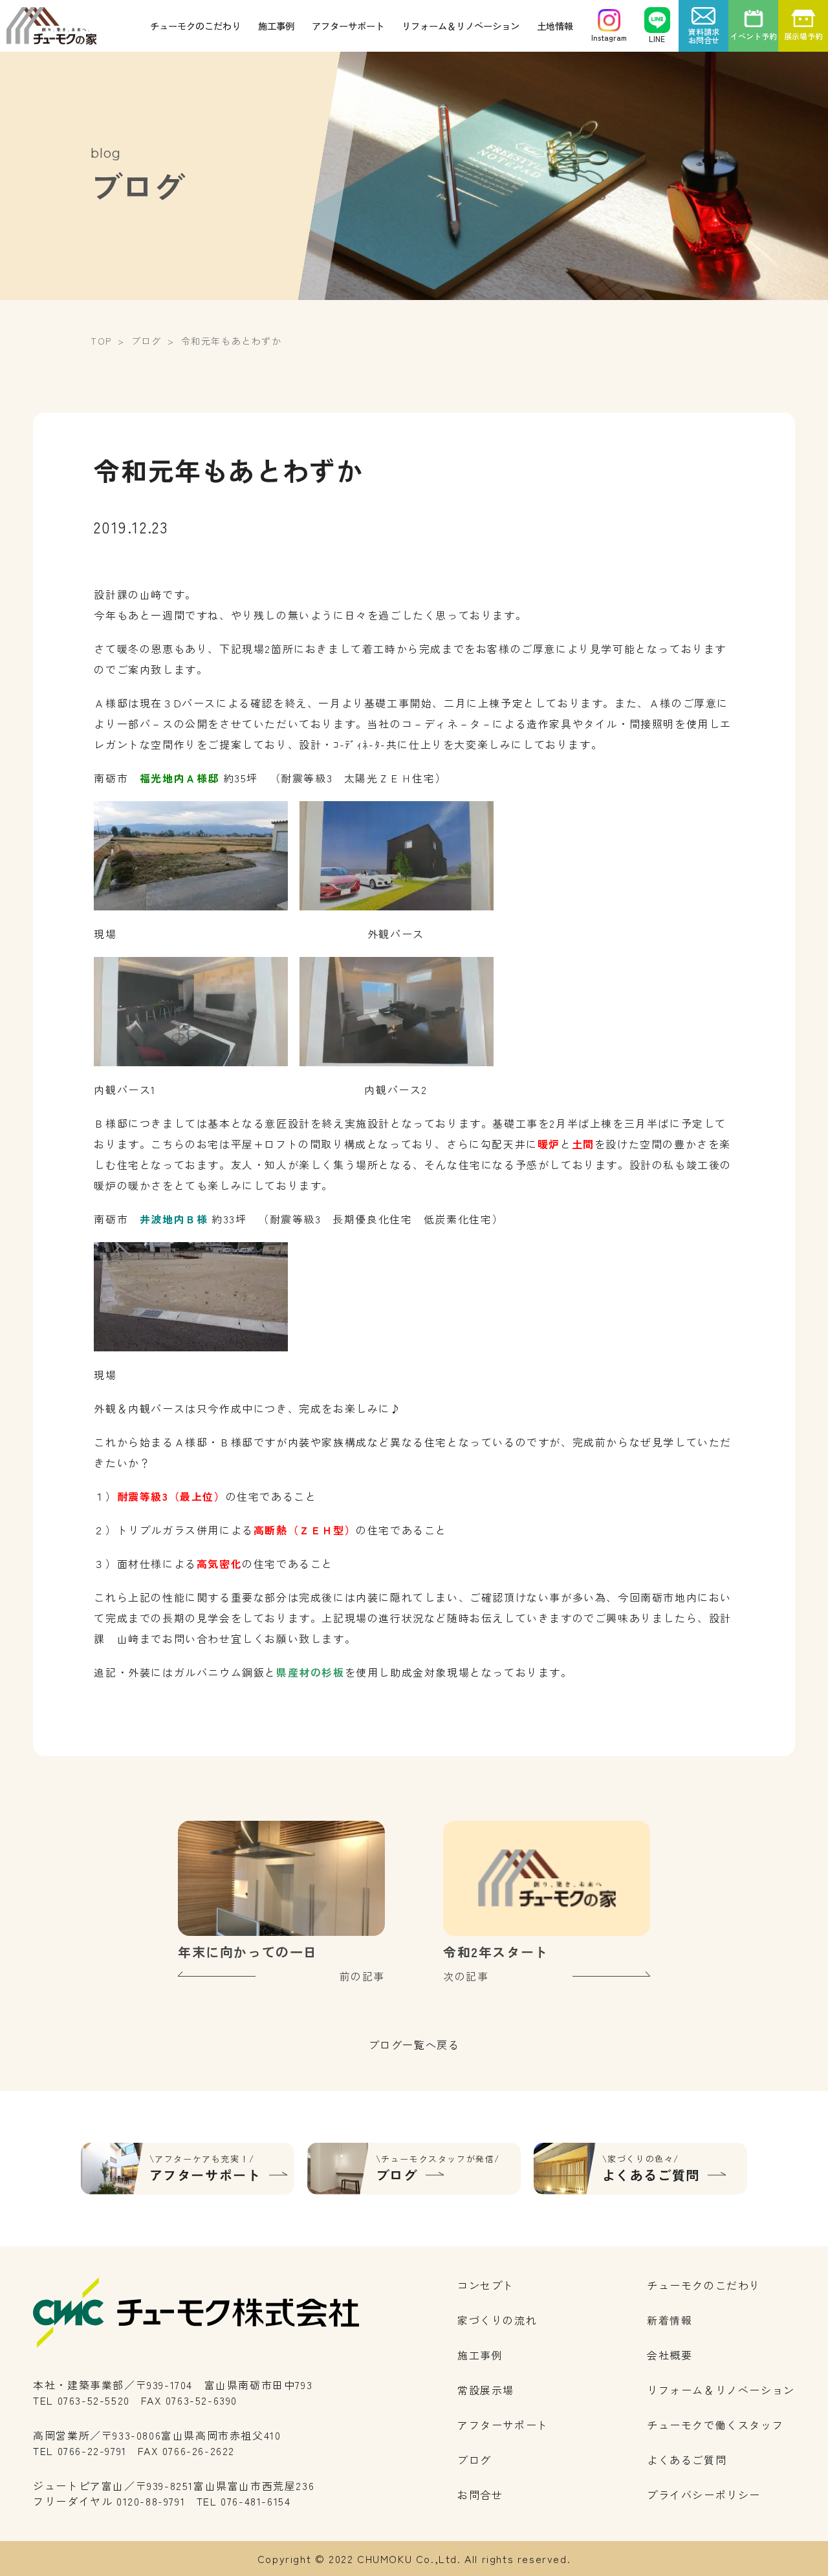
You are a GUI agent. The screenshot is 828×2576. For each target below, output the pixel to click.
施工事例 (276, 26)
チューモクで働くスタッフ (715, 2425)
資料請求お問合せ (704, 36)
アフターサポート (348, 26)
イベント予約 (754, 36)
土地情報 (555, 26)
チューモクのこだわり (195, 26)
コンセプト (486, 2285)
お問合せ (480, 2495)
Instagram (609, 37)
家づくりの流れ (497, 2320)
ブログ (474, 2460)
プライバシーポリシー (704, 2495)
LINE (657, 38)
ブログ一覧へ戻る (414, 2045)
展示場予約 (803, 36)
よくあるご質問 (687, 2460)
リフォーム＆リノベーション (461, 26)
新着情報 (670, 2320)
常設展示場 (486, 2390)
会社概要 (670, 2355)
